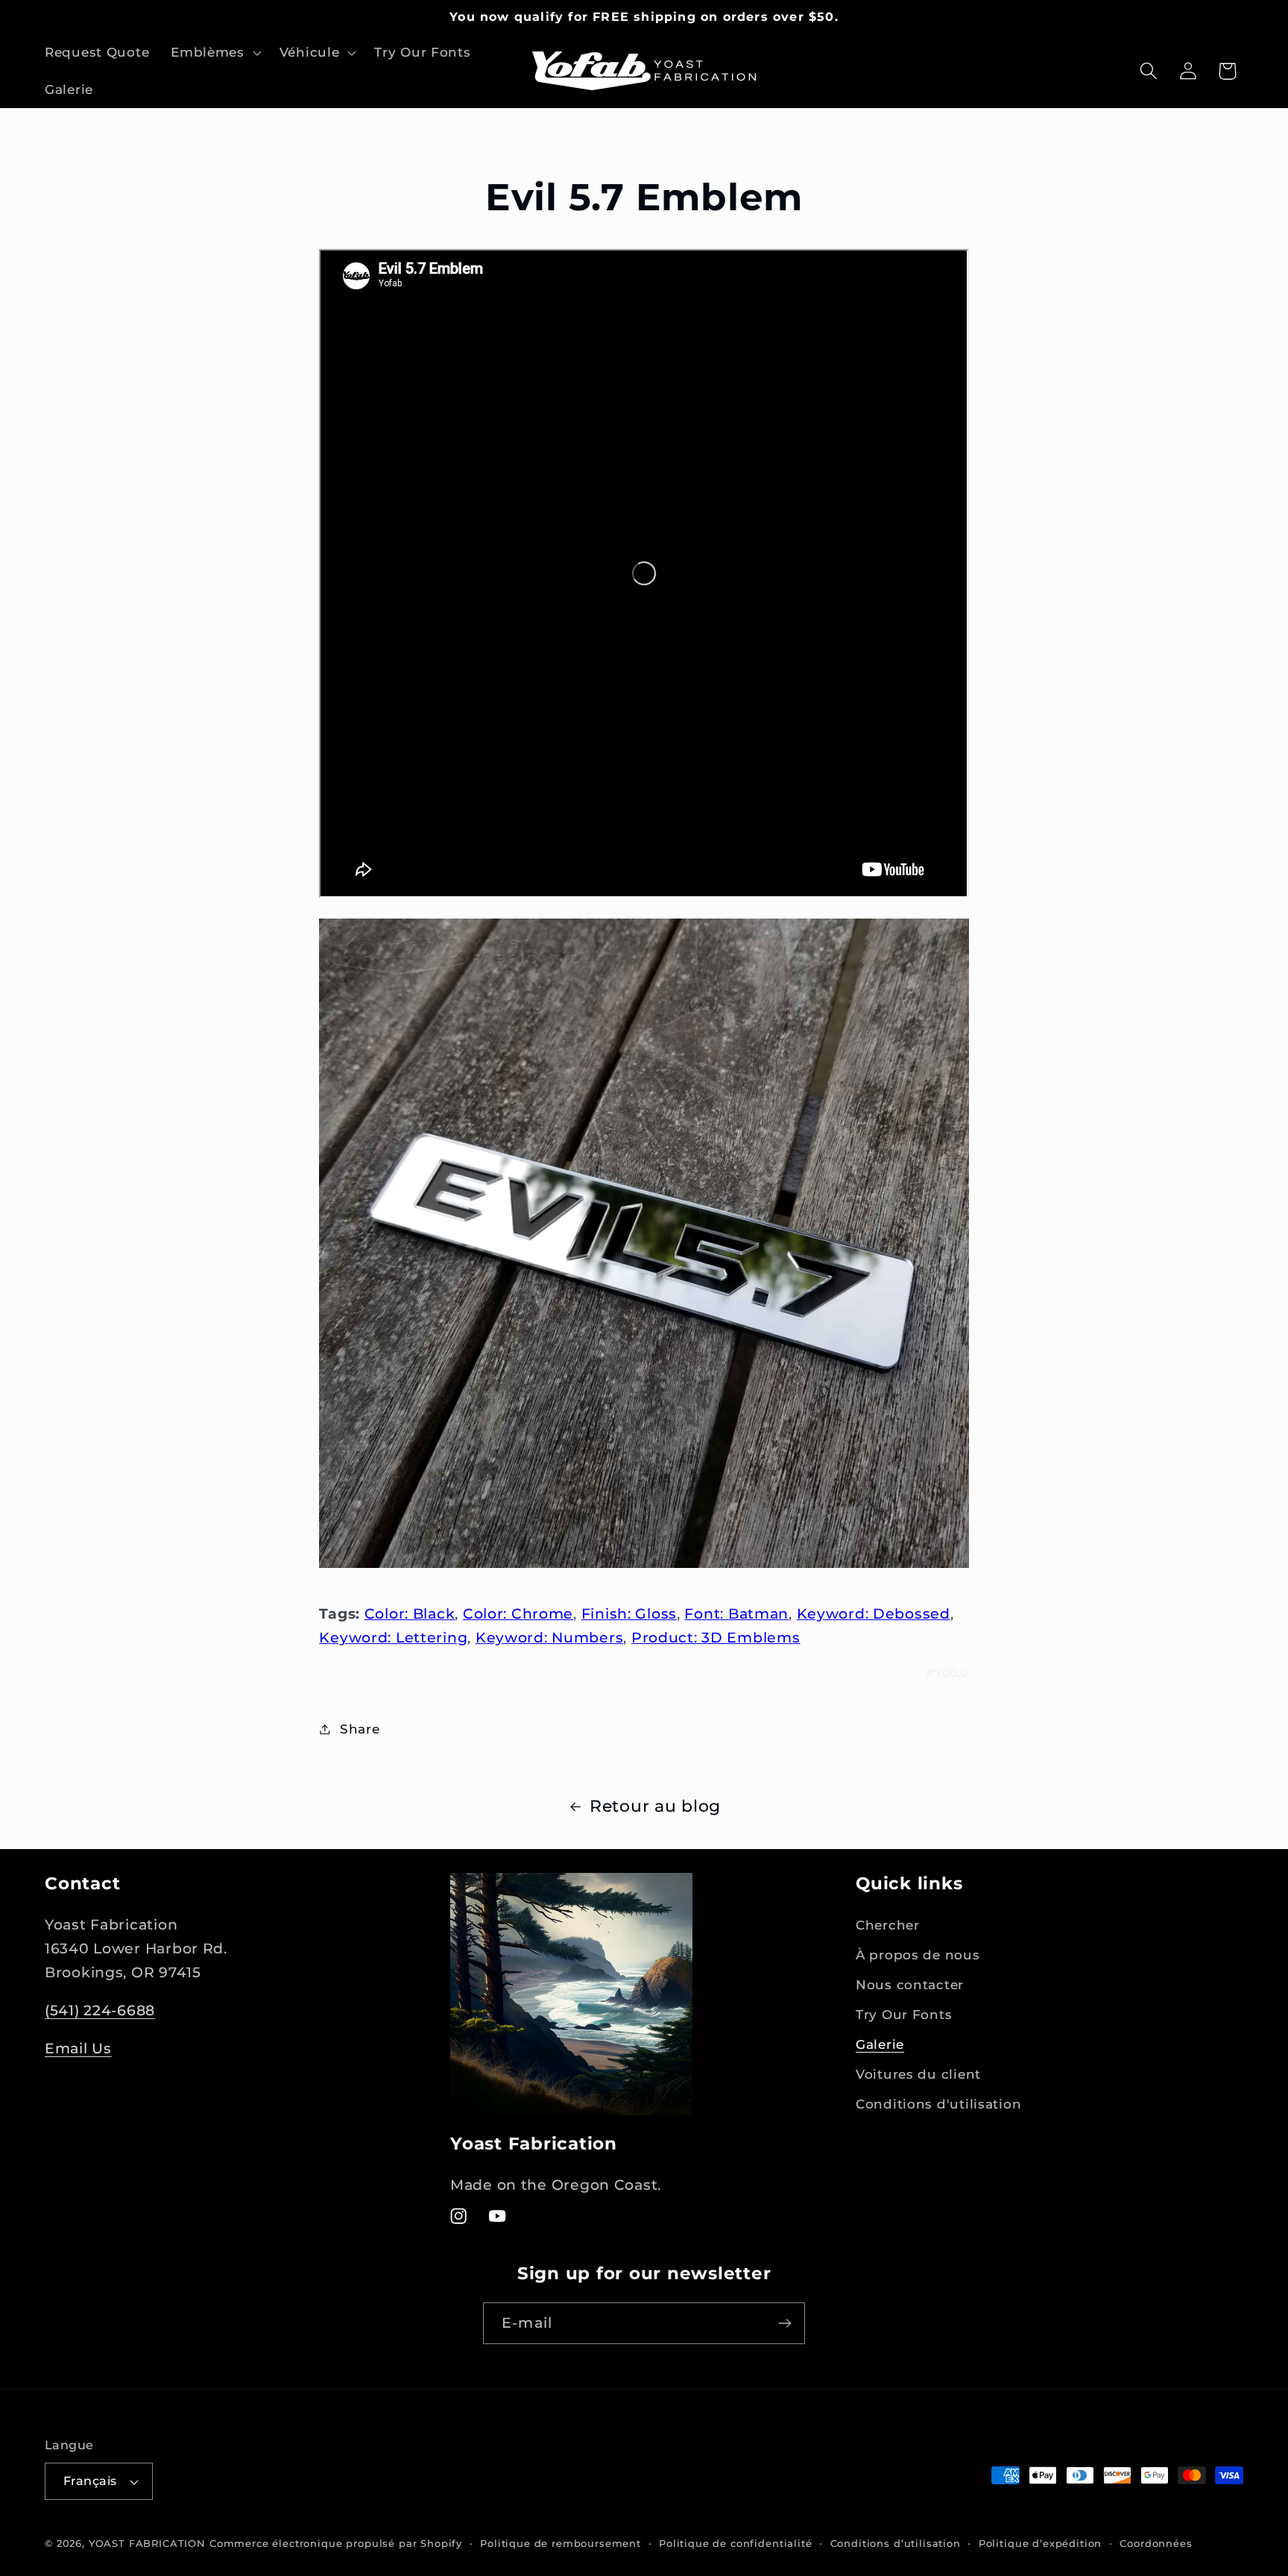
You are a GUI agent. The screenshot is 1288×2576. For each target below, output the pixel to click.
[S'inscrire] (785, 2323)
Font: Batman (736, 1613)
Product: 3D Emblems (716, 1637)
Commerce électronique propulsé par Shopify (336, 2543)
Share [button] (360, 1728)
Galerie (880, 2044)
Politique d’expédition (1040, 2543)
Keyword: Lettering (393, 1637)
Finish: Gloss (629, 1613)
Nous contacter (910, 1985)
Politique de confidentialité (736, 2543)
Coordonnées (1156, 2543)
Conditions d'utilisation (938, 2104)
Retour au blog (655, 1806)
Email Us (78, 2048)
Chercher (888, 1925)
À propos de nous (918, 1955)
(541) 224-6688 (100, 2010)
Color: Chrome (518, 1613)
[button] (215, 53)
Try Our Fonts (904, 2015)
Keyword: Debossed (874, 1613)
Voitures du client (918, 2074)
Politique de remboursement (561, 2543)
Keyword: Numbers (550, 1637)
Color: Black (410, 1613)
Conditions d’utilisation (896, 2543)
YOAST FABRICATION (147, 2543)
